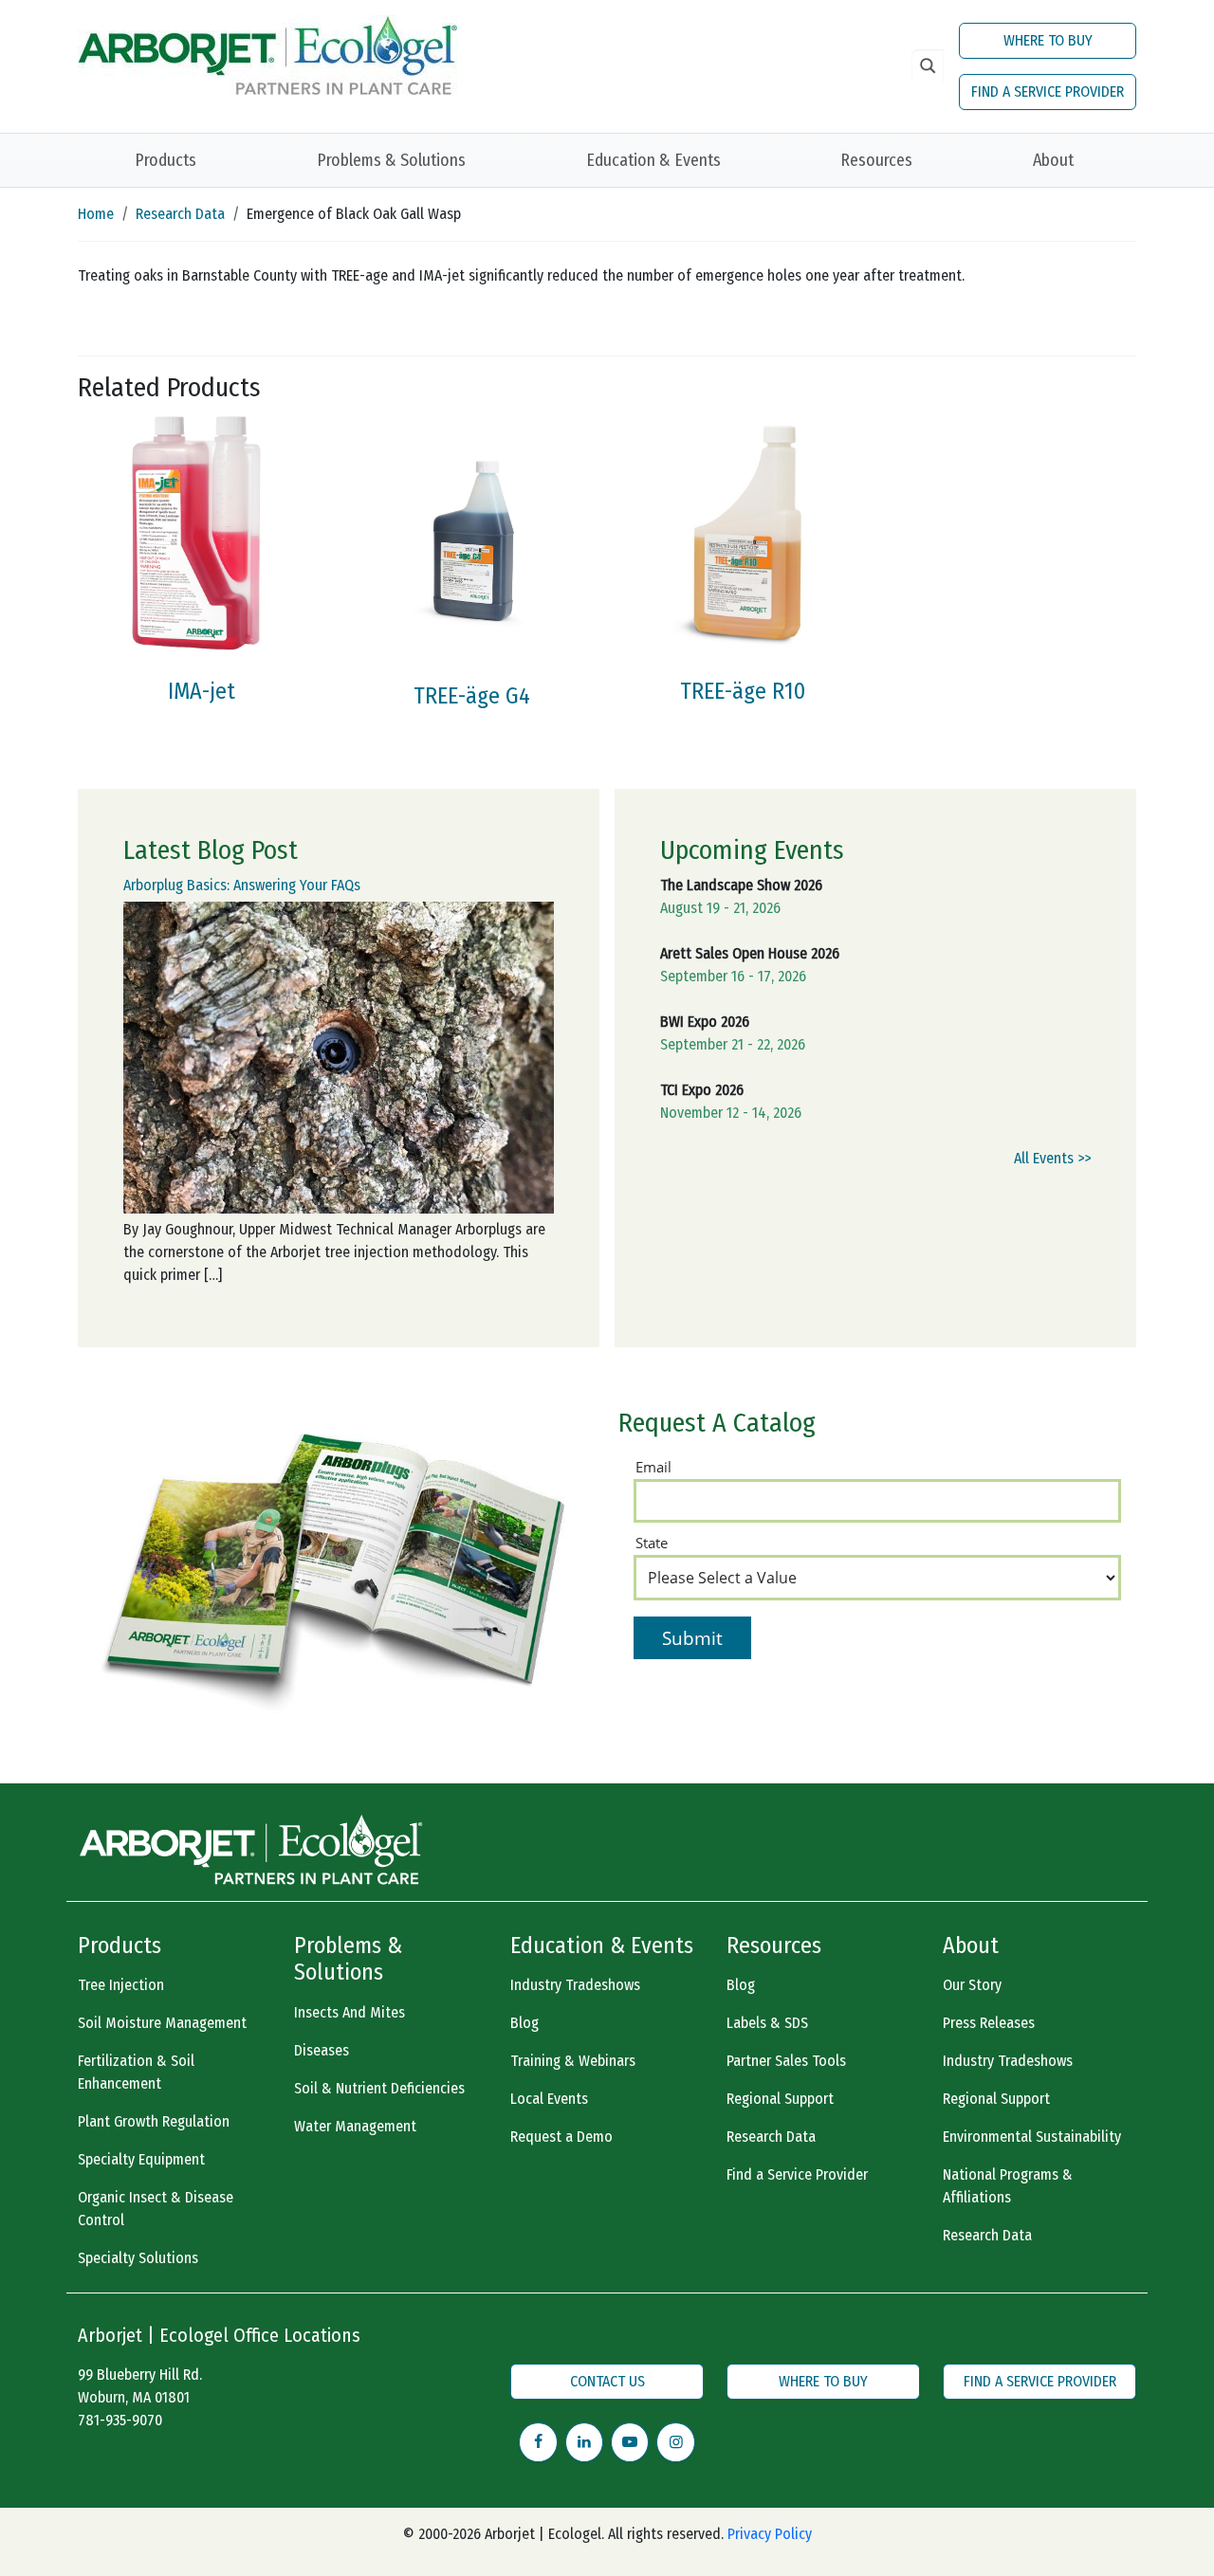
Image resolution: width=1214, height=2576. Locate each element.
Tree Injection (121, 1985)
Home (96, 214)
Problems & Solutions (391, 160)
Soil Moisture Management (162, 2023)
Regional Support (780, 2099)
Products (166, 160)
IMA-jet (202, 691)
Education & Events (653, 160)
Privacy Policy (770, 2534)
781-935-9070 (120, 2420)
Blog (524, 2023)
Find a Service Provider (797, 2174)
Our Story (972, 1985)
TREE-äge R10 (743, 691)
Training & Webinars (573, 2061)
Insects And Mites (349, 2012)
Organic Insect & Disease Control (156, 2209)
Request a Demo (561, 2137)
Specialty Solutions (138, 2258)
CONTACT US (607, 2381)
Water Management (355, 2126)
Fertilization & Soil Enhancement (136, 2072)
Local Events (549, 2099)
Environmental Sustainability (1032, 2137)
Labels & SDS (767, 2023)
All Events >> (1052, 1158)
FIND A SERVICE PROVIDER (1048, 91)
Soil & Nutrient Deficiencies (379, 2088)
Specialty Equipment (141, 2159)
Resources (876, 160)
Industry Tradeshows (575, 1985)
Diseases (322, 2050)
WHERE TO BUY (1048, 40)
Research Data (180, 214)
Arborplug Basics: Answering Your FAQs (242, 885)
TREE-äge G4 (472, 696)
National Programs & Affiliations (1008, 2186)
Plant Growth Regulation (154, 2121)
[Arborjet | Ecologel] (267, 54)
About (1053, 160)
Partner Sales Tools (786, 2061)
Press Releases (989, 2023)
